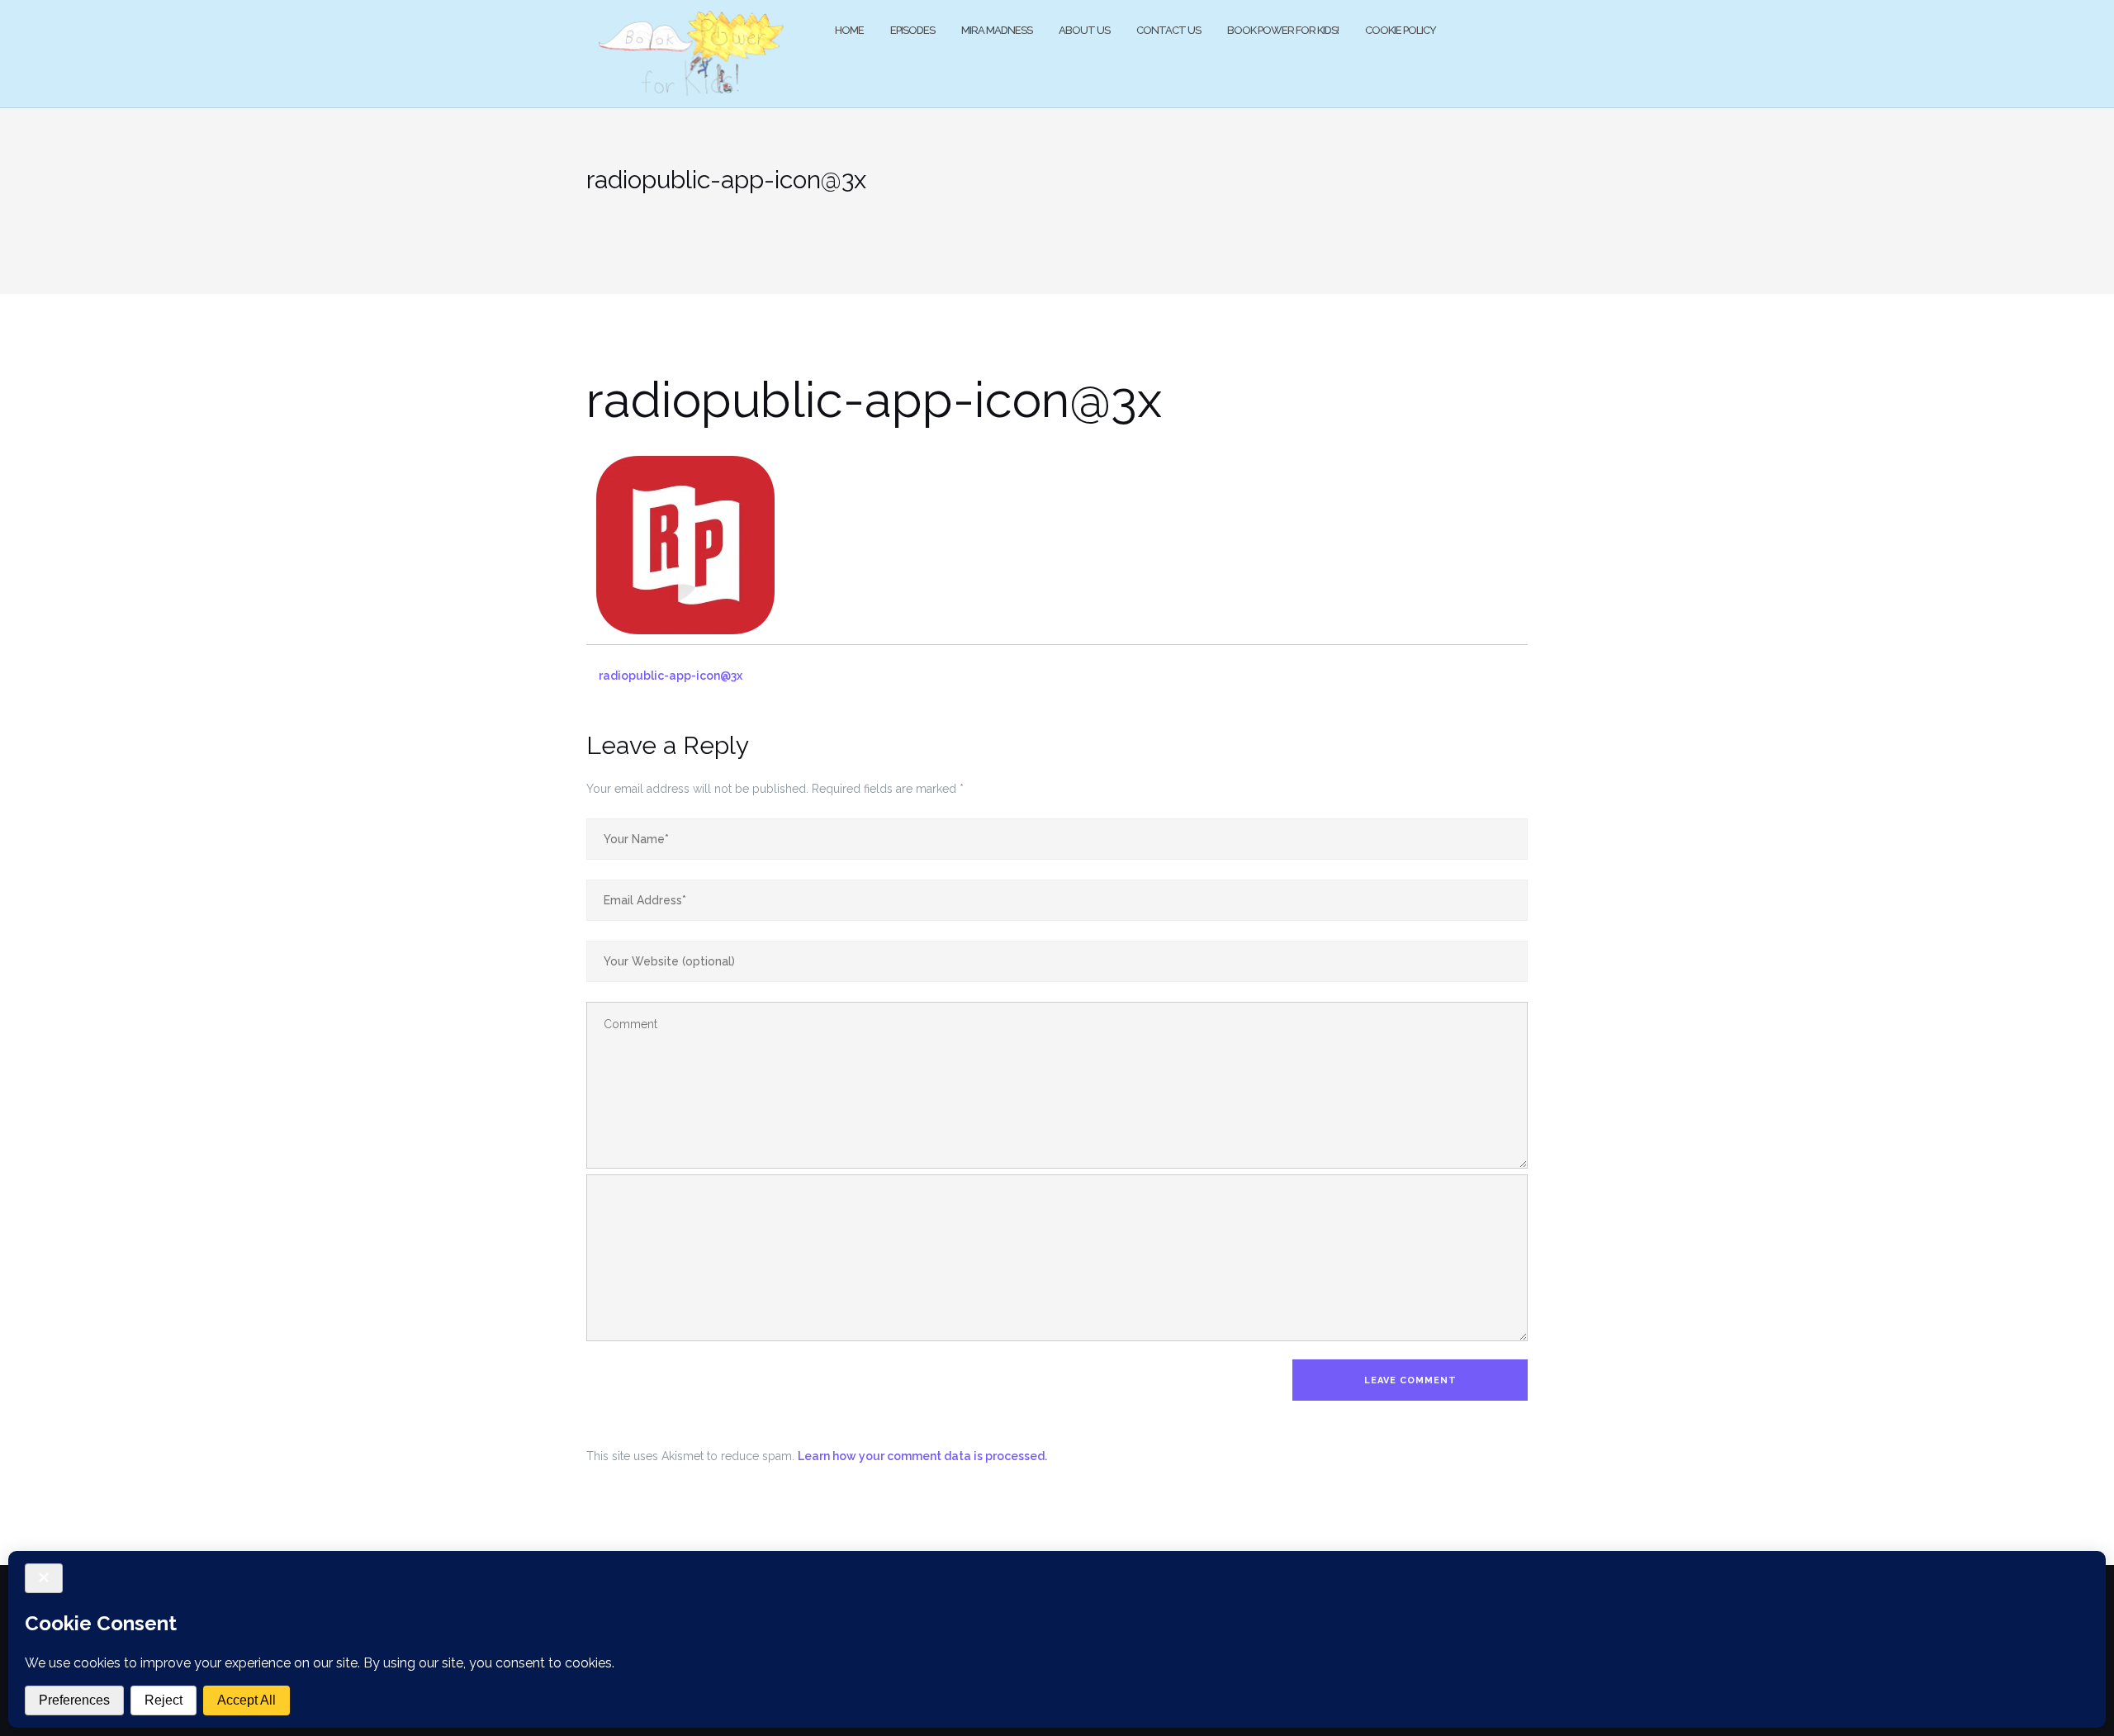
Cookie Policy (1401, 30)
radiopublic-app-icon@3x (671, 676)
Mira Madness (997, 30)
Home (849, 30)
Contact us (1168, 30)
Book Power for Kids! (1283, 30)
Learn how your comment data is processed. (922, 1456)
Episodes (912, 30)
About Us (1084, 30)
